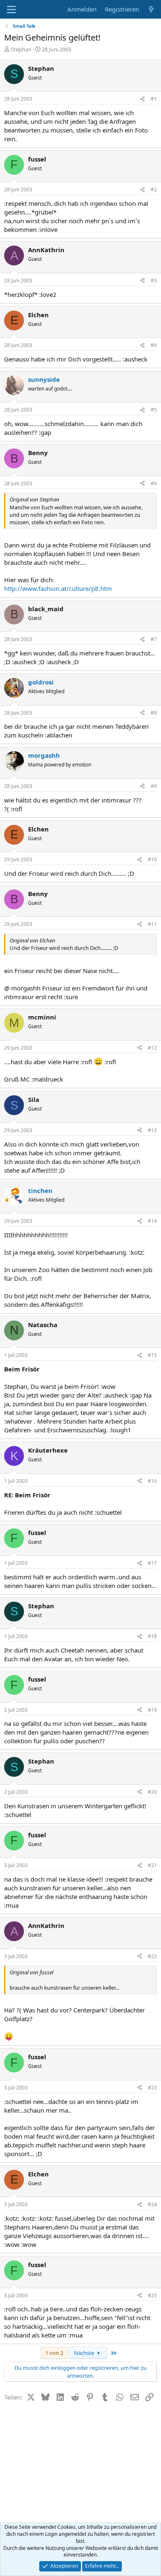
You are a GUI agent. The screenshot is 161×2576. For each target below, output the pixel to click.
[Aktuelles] (151, 9)
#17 (152, 1563)
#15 (152, 1355)
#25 (152, 2295)
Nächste (85, 2353)
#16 (152, 1481)
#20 (152, 1792)
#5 (154, 410)
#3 (154, 281)
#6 (154, 483)
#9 (154, 786)
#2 (154, 189)
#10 (152, 859)
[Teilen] (142, 99)
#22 (152, 1956)
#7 (154, 639)
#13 (152, 1130)
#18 (152, 1636)
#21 (152, 1865)
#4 (154, 345)
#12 (152, 1048)
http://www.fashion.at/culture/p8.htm (58, 588)
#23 (152, 2088)
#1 (154, 99)
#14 (152, 1221)
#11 (152, 924)
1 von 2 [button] (54, 2353)
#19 (152, 1710)
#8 (154, 713)
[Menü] (11, 10)
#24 (152, 2204)
